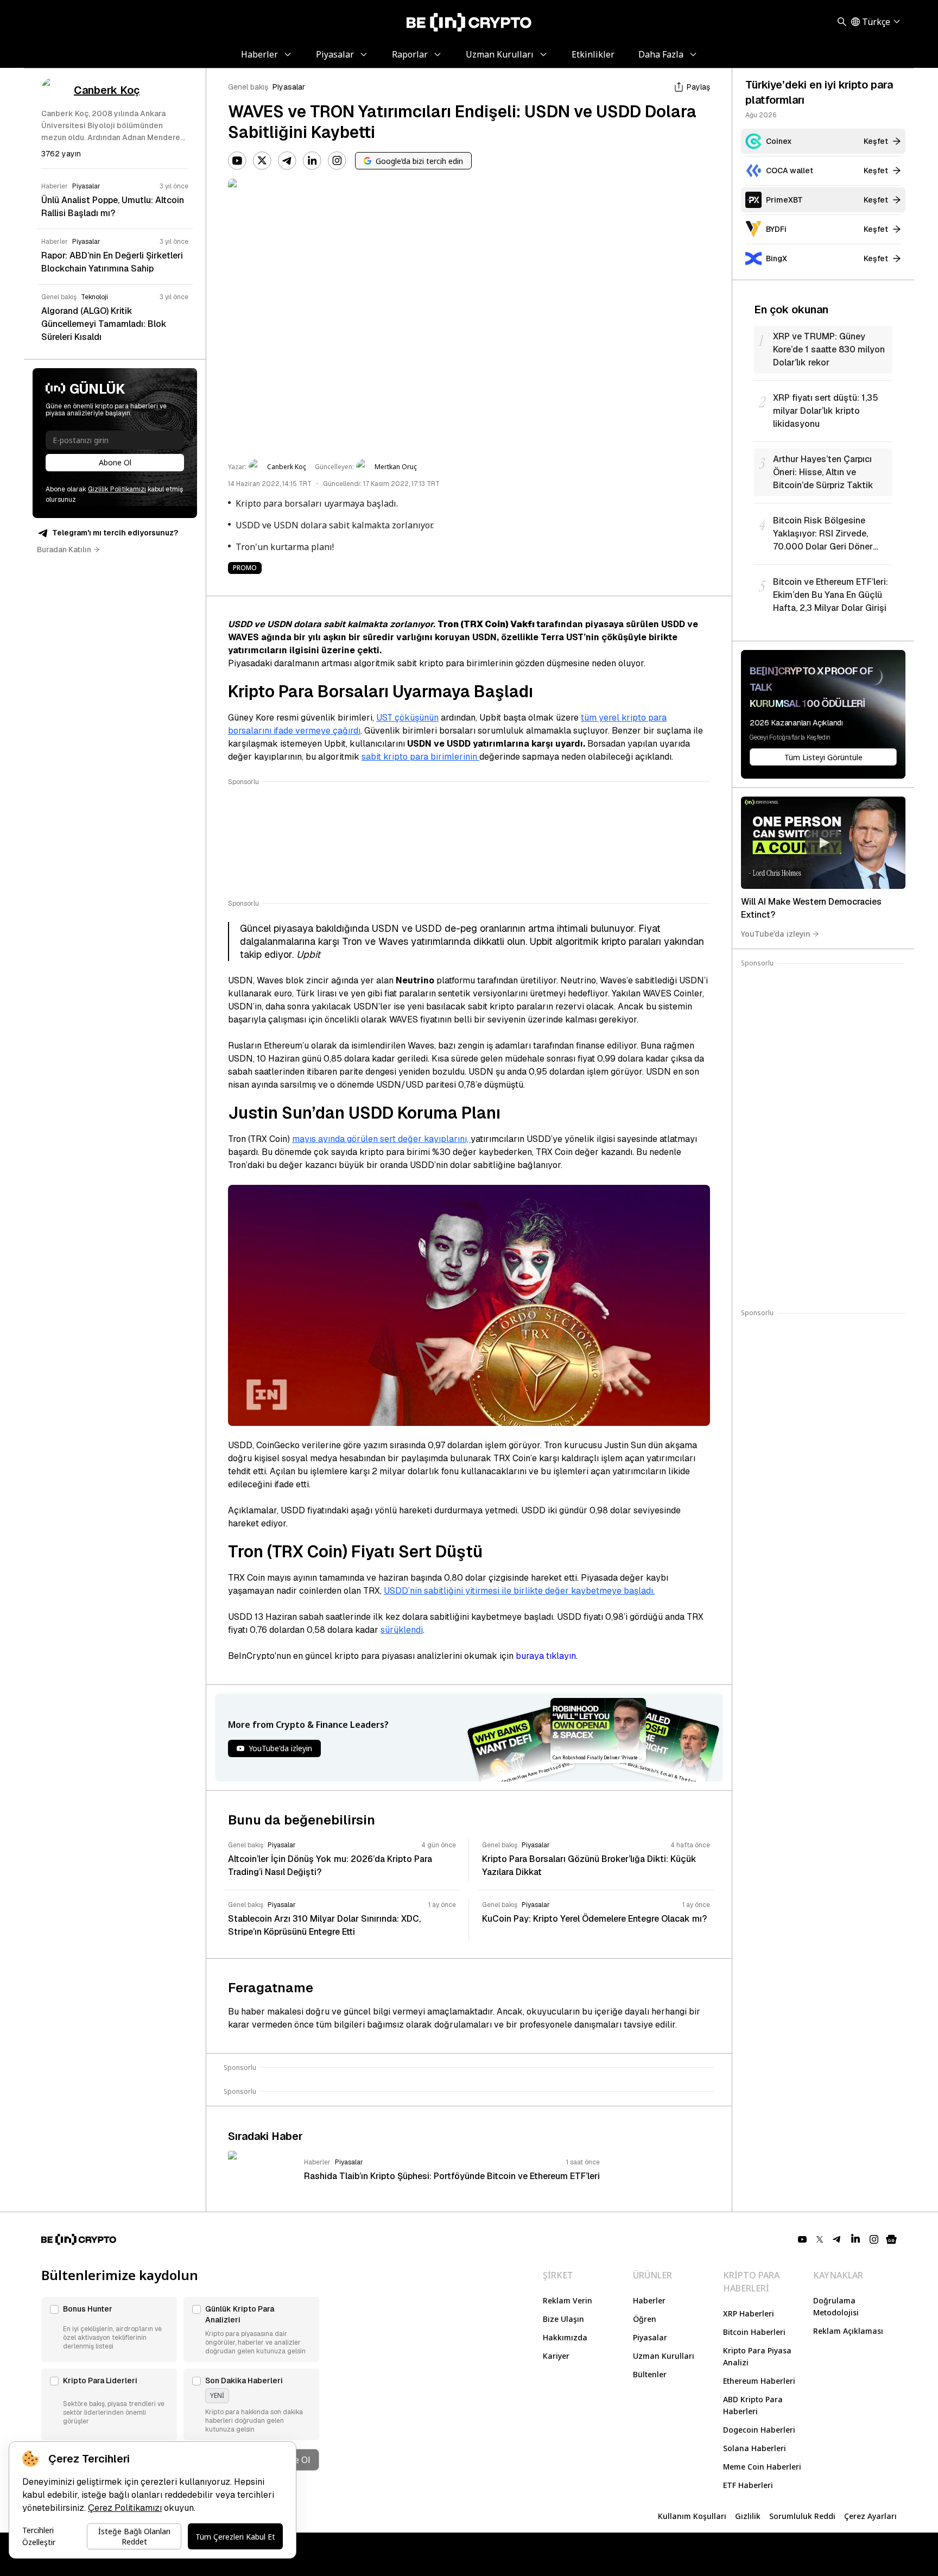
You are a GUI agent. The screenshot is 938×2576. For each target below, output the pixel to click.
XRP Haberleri (749, 2313)
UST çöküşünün (407, 718)
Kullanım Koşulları (692, 2516)
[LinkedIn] (312, 161)
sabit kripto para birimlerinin (420, 757)
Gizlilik (748, 2516)
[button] (109, 2329)
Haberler (649, 2300)
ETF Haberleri (748, 2485)
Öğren (645, 2319)
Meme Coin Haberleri (762, 2467)
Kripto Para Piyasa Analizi (757, 2356)
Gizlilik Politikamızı (117, 489)
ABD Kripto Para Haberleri (753, 2405)
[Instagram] (337, 161)
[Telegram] (287, 161)
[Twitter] (262, 161)
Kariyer (556, 2356)
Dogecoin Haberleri (759, 2430)
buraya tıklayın (546, 1656)
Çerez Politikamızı (125, 2508)
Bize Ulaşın (563, 2319)
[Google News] (891, 2239)
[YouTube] (237, 161)
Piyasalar (289, 87)
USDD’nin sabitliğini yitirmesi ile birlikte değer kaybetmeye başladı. (519, 1591)
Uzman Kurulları (664, 2356)
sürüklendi (402, 1630)
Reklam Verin (568, 2300)
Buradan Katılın (64, 550)
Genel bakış (248, 87)
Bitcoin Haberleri (754, 2332)
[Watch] (823, 843)
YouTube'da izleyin (776, 934)
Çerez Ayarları (870, 2516)
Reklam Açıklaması (848, 2331)
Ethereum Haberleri (759, 2381)
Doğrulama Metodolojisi (836, 2306)
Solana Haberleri (755, 2448)
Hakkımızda (565, 2337)
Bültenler (650, 2374)
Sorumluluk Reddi (802, 2516)
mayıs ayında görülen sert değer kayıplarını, (381, 1139)
